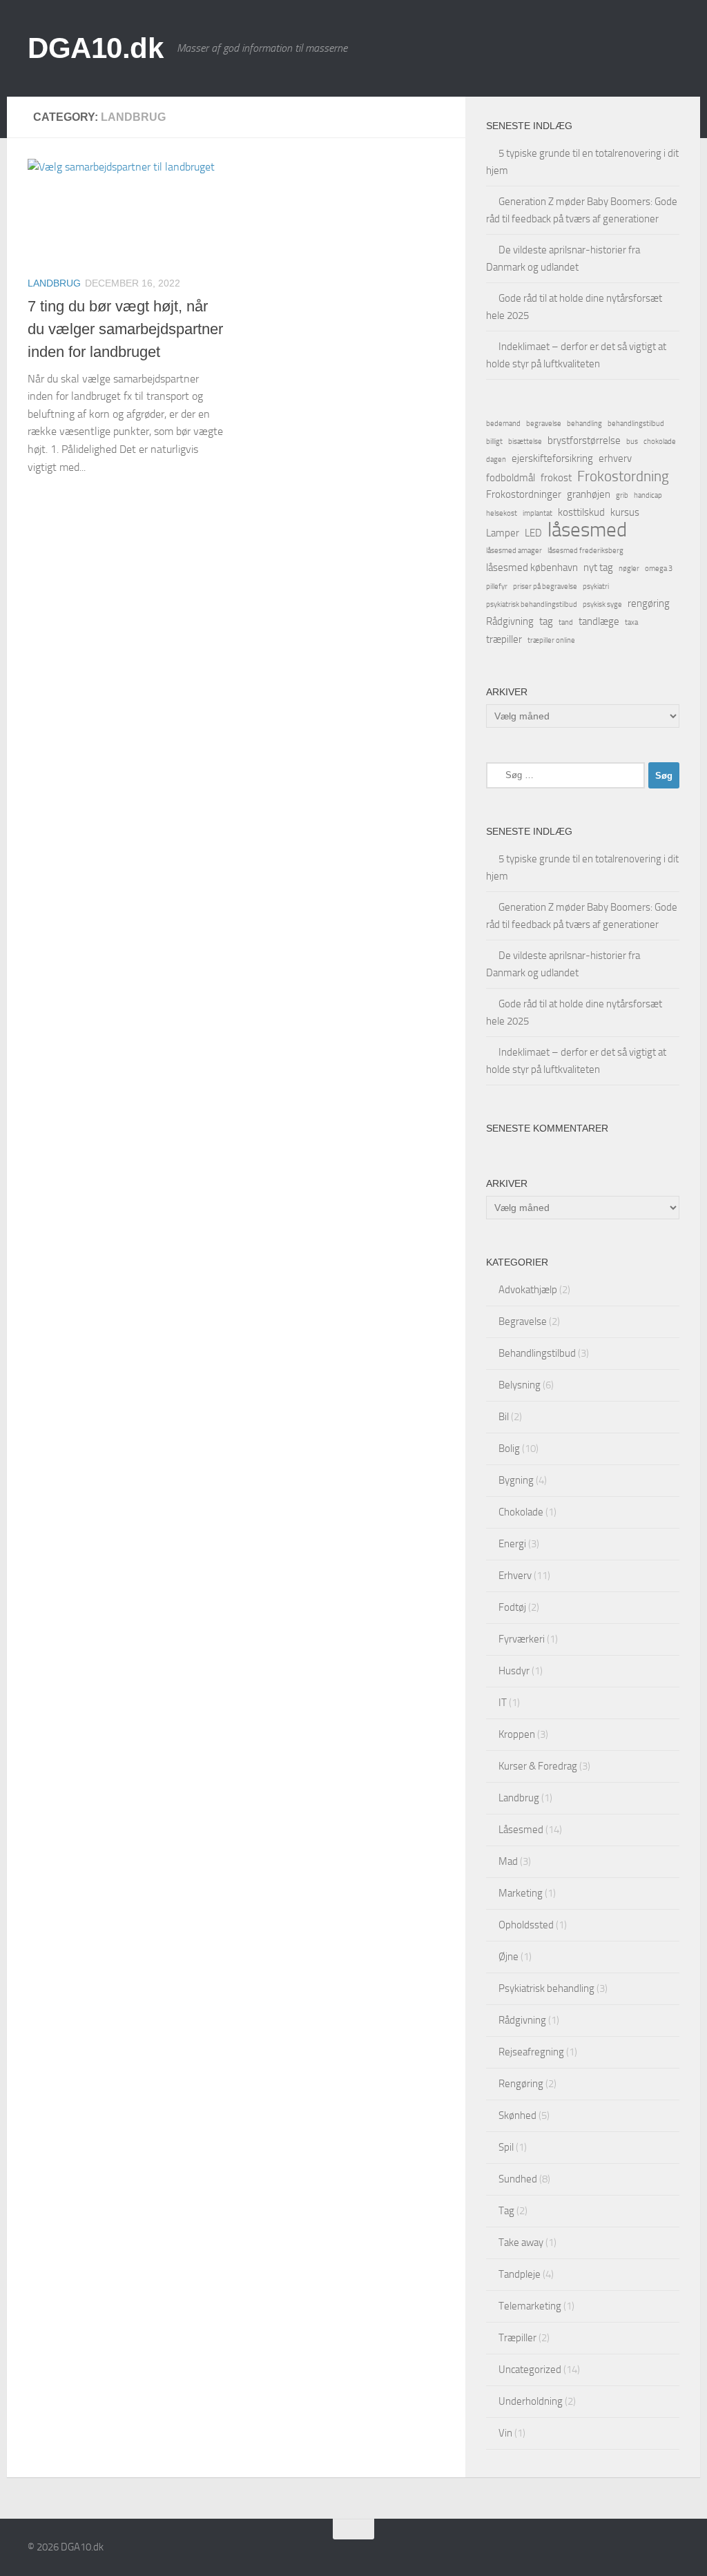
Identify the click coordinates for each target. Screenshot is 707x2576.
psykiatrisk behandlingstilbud (532, 604)
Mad (508, 1861)
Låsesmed (521, 1830)
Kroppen (517, 1734)
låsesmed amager (514, 551)
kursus (625, 512)
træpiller (504, 639)
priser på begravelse (545, 587)
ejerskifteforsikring (552, 458)
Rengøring (521, 2084)
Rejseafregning (531, 2052)
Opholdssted (526, 1925)
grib (622, 495)
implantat (537, 513)
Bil (504, 1417)
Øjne (509, 1957)
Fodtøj (512, 1607)
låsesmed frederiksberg (585, 551)
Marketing (521, 1893)
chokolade (660, 442)
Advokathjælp (528, 1290)
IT (503, 1703)
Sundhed (518, 2179)
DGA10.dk (95, 48)
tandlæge (599, 621)
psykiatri (596, 587)
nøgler (629, 569)
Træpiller (517, 2338)
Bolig (509, 1449)
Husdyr (514, 1671)
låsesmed (587, 530)
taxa (631, 622)
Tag (506, 2211)
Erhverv (515, 1576)
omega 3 (659, 569)
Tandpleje (520, 2274)
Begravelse (523, 1321)
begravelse (544, 424)
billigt (494, 442)
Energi (512, 1544)
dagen (496, 459)
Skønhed (517, 2115)
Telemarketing (530, 2306)
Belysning (520, 1385)
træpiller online (551, 640)
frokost (556, 478)
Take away (521, 2243)
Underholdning (531, 2401)
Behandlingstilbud (537, 1353)
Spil (506, 2147)
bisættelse (525, 442)
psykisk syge (602, 604)
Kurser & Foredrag (538, 1766)
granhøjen (589, 494)
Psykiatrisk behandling (546, 1988)
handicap (648, 495)
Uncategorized (530, 2370)
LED (533, 533)
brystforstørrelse (584, 440)
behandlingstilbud (636, 424)
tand (566, 622)
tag (546, 621)
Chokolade (521, 1512)
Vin (505, 2433)
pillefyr (497, 587)
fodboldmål (511, 478)
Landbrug (54, 283)
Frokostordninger (524, 494)
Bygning (516, 1480)
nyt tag (598, 568)
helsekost (502, 513)
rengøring (649, 603)
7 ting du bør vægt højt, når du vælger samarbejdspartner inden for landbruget (125, 329)
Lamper (503, 533)
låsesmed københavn (532, 568)
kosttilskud (581, 512)
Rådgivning (510, 621)
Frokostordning (623, 476)
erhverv (615, 458)
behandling (584, 424)
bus (632, 442)
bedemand (503, 424)
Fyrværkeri (522, 1639)
